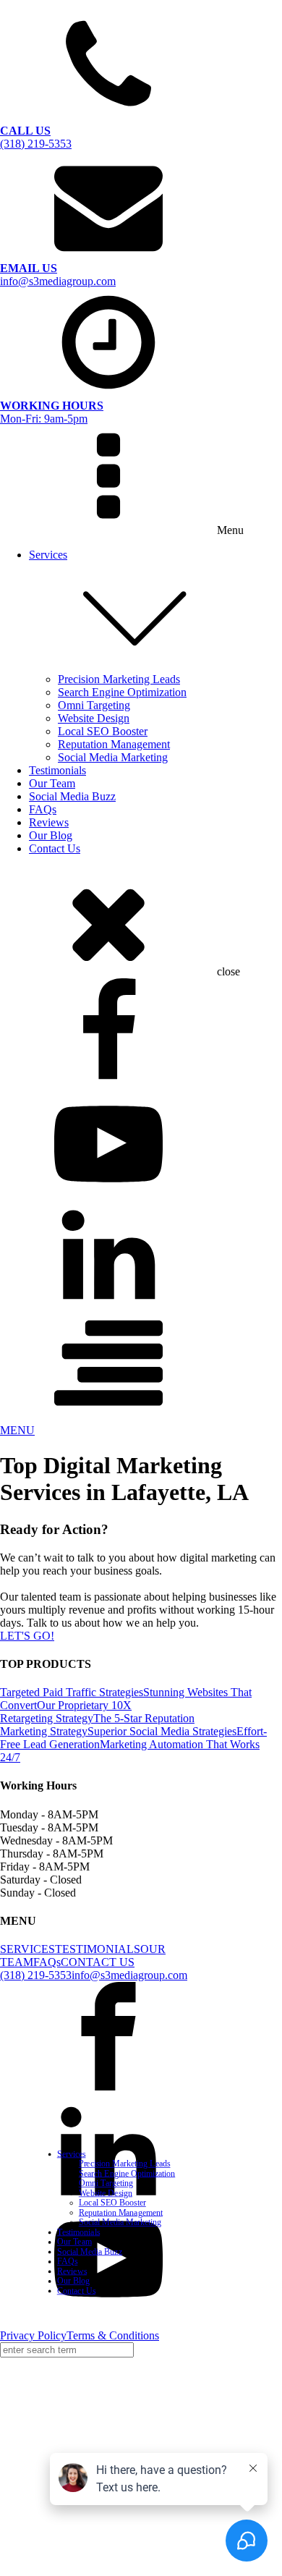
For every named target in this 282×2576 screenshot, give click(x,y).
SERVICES (27, 1949)
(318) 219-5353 (36, 1975)
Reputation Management (114, 744)
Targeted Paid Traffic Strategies (72, 1692)
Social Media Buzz (72, 796)
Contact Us (55, 848)
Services (48, 555)
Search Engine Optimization (122, 692)
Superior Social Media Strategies (162, 1731)
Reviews (49, 822)
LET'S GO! (27, 1636)
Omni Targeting (94, 705)
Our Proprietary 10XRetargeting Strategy (66, 1712)
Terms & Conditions (113, 2335)
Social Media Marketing (113, 757)
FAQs (43, 809)
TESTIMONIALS (98, 1949)
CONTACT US (98, 1962)
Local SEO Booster (103, 731)
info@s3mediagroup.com (129, 1975)
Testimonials (57, 770)
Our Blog (51, 835)
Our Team (52, 783)
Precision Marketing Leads (119, 679)
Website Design (94, 718)
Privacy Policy (33, 2335)
